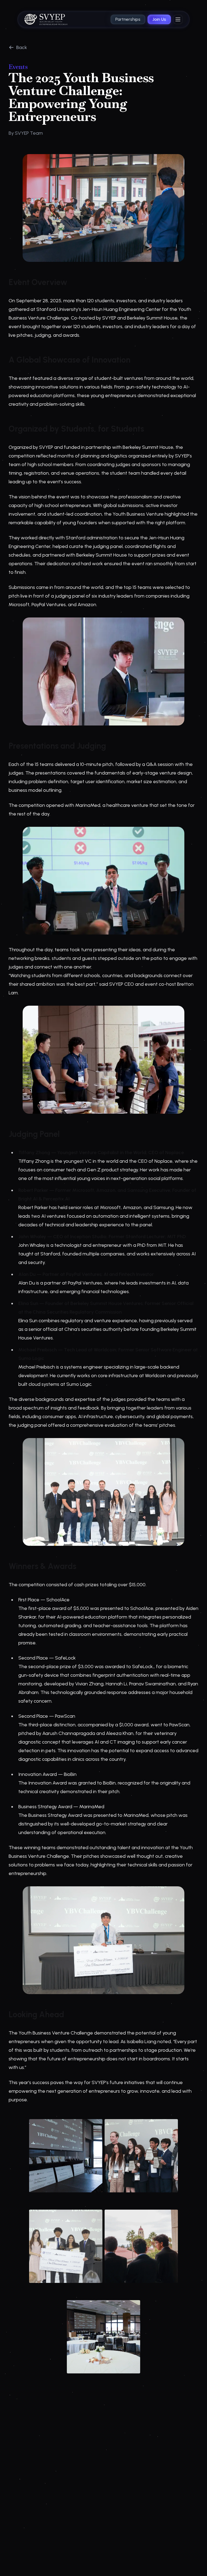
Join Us (159, 19)
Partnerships (128, 19)
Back (22, 47)
